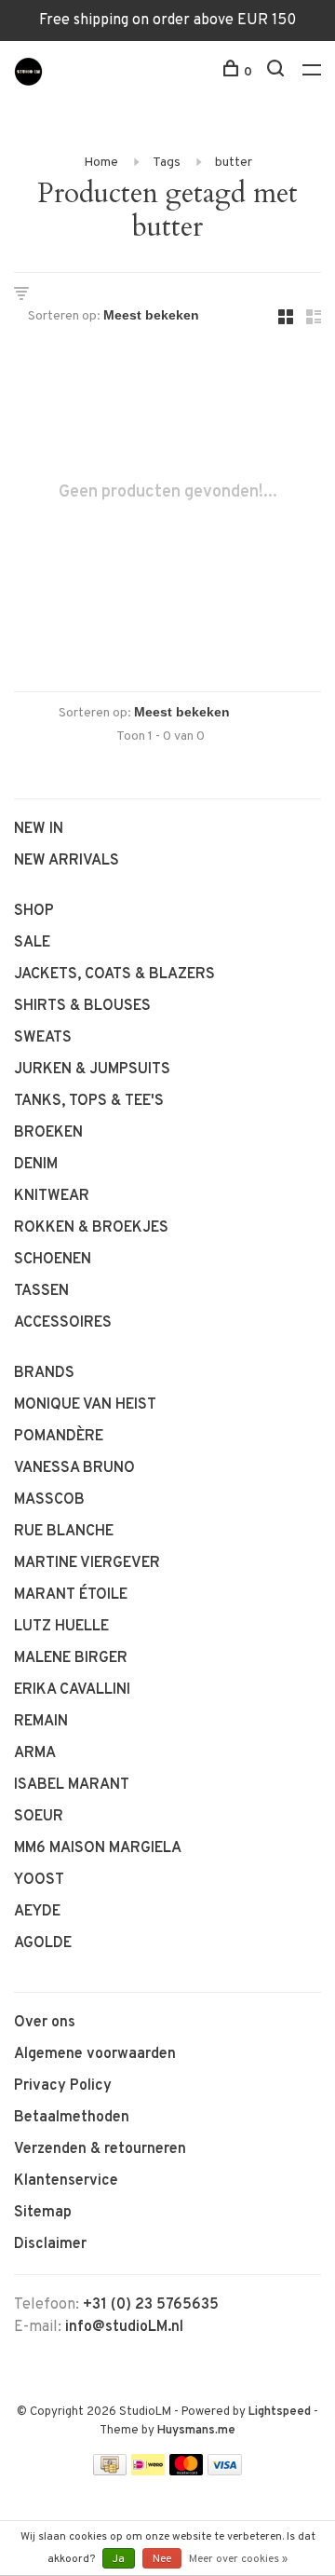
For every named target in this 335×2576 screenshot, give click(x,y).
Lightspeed (280, 2412)
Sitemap (43, 2213)
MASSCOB (49, 1500)
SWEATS (43, 1038)
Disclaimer (50, 2244)
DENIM (36, 1165)
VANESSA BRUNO (74, 1468)
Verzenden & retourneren (100, 2149)
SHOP (34, 911)
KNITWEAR (52, 1196)
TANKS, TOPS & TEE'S (89, 1101)
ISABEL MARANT (72, 1785)
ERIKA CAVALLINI (72, 1690)
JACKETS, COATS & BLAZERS (114, 975)
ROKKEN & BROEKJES (91, 1228)
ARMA (35, 1753)
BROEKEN (48, 1133)
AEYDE (37, 1912)
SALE (32, 943)
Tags (167, 163)
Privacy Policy (63, 2086)
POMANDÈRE (59, 1437)
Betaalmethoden (72, 2118)
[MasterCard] (187, 2472)
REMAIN (41, 1722)
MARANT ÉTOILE (71, 1595)
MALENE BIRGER (71, 1658)
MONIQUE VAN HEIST (85, 1405)
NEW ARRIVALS (67, 861)
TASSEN (41, 1291)
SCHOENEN (53, 1260)
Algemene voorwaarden (95, 2054)
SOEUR (39, 1817)
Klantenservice (66, 2181)
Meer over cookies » (238, 2559)
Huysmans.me (196, 2431)
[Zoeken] (278, 72)
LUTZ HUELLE (61, 1627)
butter (234, 163)
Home (101, 163)
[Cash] (110, 2472)
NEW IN (39, 829)
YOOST (39, 1880)
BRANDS (44, 1373)
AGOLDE (43, 1943)
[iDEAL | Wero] (148, 2472)
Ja (119, 2559)
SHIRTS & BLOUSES (82, 1006)
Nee (162, 2559)
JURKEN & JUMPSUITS (92, 1070)
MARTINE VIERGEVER (87, 1563)
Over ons (45, 2023)
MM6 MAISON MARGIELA (98, 1848)
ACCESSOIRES (63, 1323)
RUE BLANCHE (64, 1532)
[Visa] (225, 2472)
